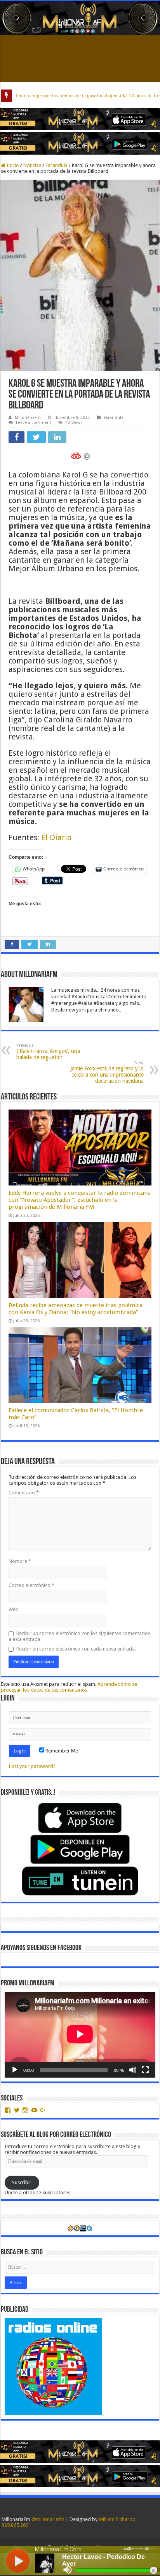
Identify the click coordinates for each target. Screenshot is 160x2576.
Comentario (24, 1493)
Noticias (32, 165)
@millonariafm (48, 2519)
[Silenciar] (133, 2070)
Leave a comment (34, 423)
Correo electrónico (31, 1585)
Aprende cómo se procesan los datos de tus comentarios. (69, 1687)
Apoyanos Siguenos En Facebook (41, 1948)
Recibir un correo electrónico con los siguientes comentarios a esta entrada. (79, 1636)
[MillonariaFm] (80, 18)
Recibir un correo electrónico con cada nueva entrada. (76, 1649)
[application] (80, 2035)
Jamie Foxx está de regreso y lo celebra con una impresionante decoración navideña (107, 1072)
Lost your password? (32, 1766)
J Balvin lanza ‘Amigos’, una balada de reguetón (48, 1052)
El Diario (56, 837)
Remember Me (61, 1751)
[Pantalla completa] (145, 2070)
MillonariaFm (28, 418)
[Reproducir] (15, 2070)
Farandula (57, 165)
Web (14, 1609)
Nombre (20, 1561)
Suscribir (22, 2182)
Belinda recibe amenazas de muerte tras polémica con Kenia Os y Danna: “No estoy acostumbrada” (76, 1309)
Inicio (12, 165)
